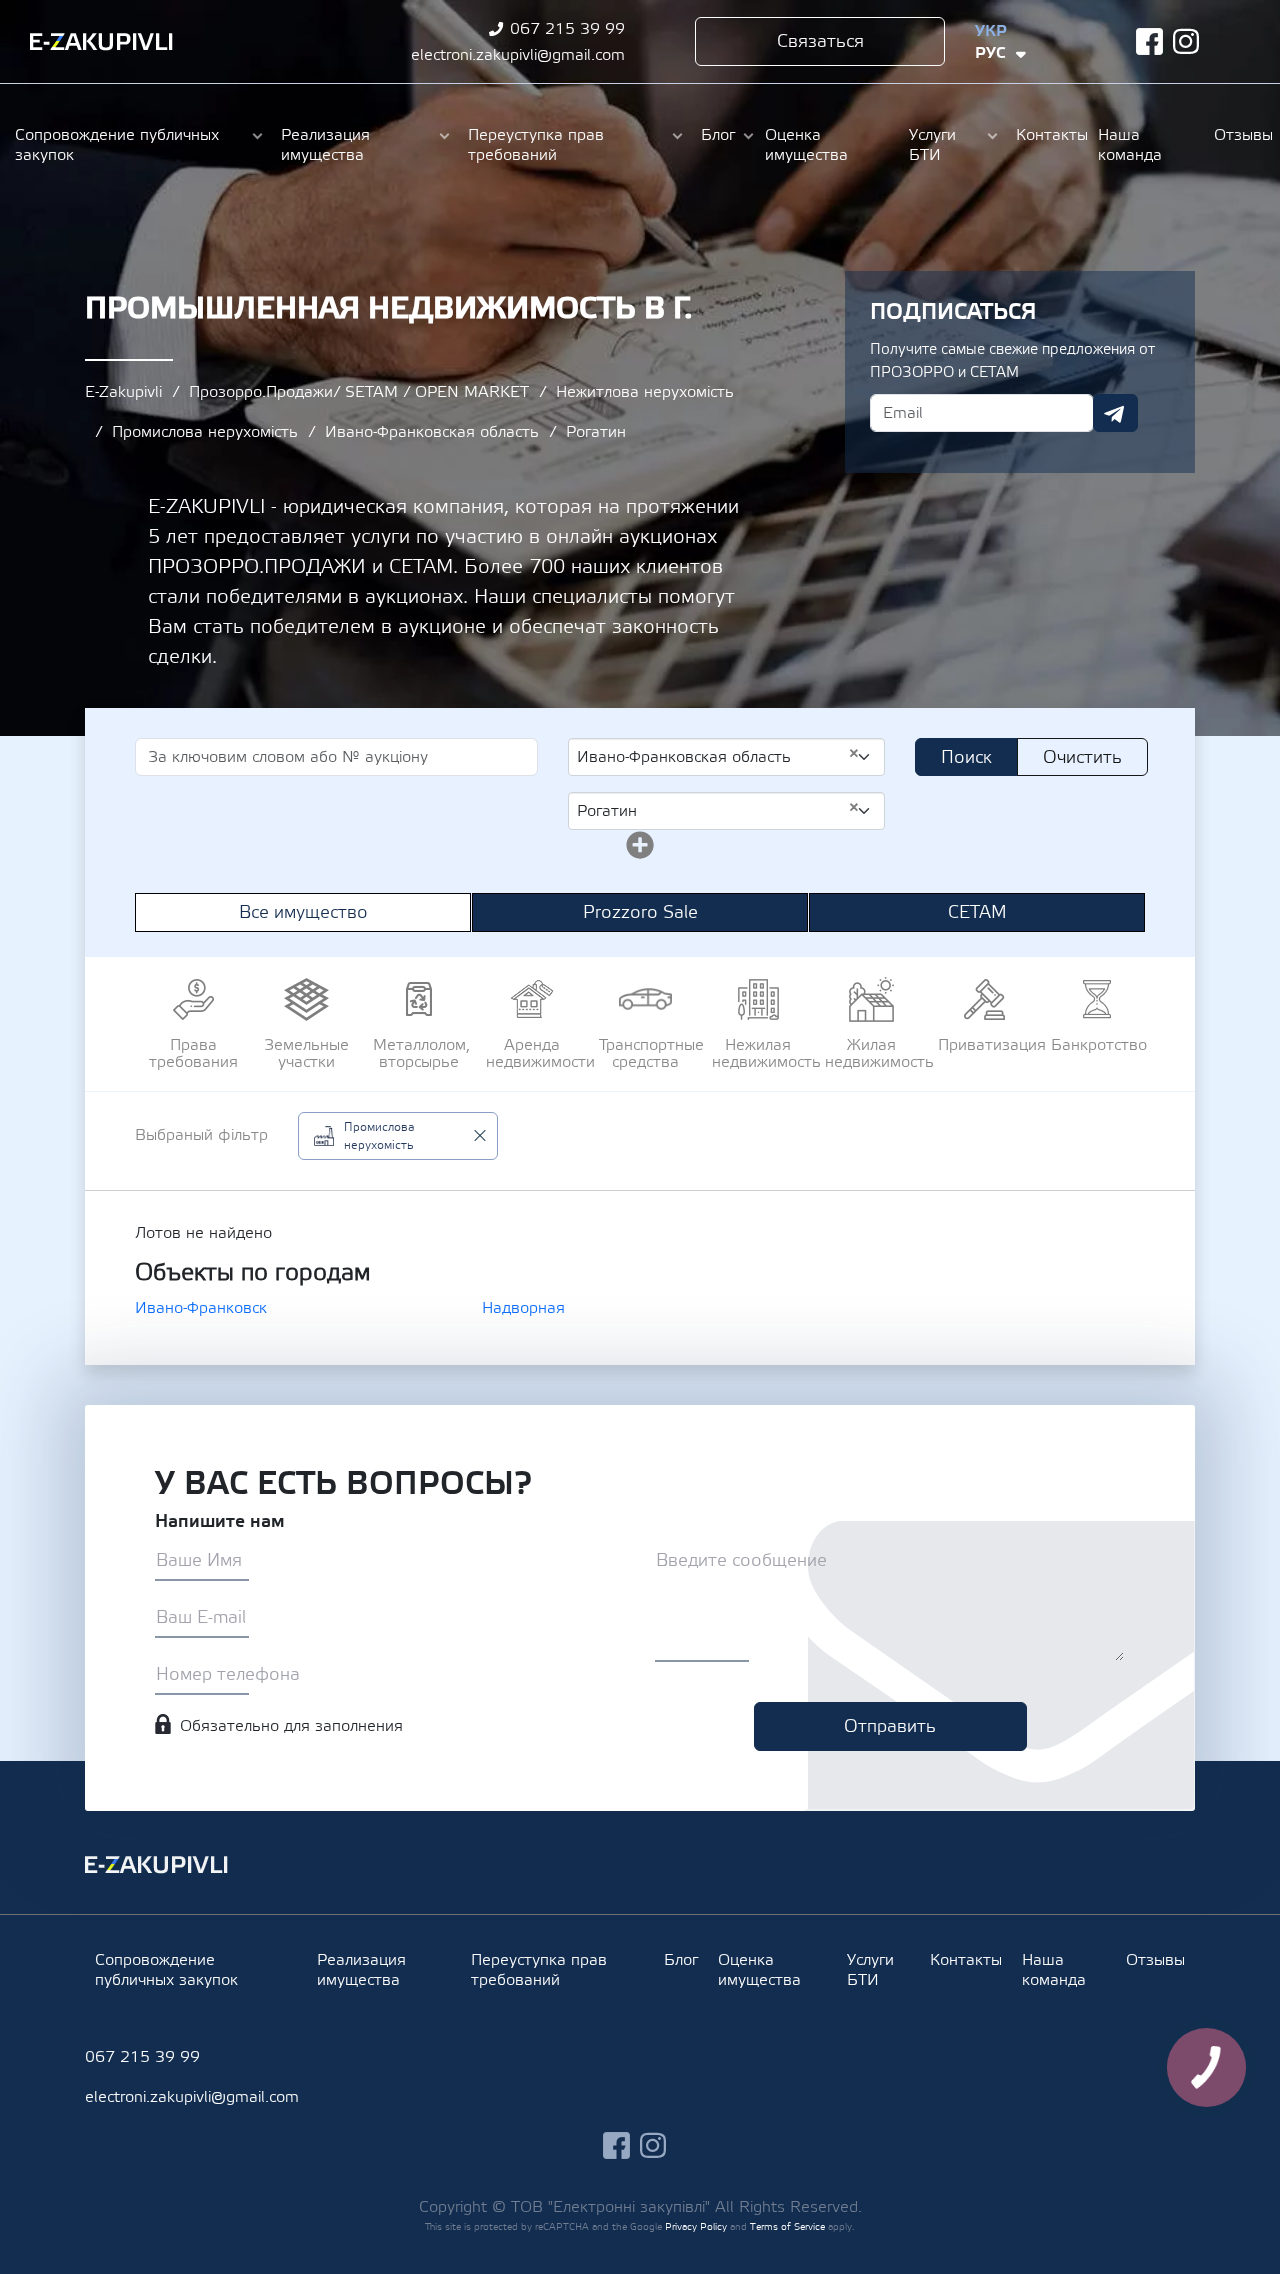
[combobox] (726, 757)
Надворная (523, 1308)
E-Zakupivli (123, 392)
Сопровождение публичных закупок (117, 145)
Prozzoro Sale (640, 912)
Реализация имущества (325, 145)
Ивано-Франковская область (432, 432)
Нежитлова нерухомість (645, 392)
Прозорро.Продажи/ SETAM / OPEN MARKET (359, 392)
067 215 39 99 (567, 29)
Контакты (1047, 135)
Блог (718, 135)
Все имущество (303, 912)
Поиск (966, 757)
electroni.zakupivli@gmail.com (518, 55)
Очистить (1082, 757)
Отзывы (1239, 135)
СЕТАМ (977, 912)
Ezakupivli (101, 42)
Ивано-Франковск (201, 1308)
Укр (991, 31)
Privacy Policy (696, 2226)
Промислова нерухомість (205, 432)
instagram (1186, 41)
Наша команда (1130, 145)
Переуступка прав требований (536, 145)
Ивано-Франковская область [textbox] (718, 756)
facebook (1149, 41)
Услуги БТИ (932, 145)
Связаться (820, 41)
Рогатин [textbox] (718, 810)
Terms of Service (787, 2226)
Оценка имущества (806, 145)
